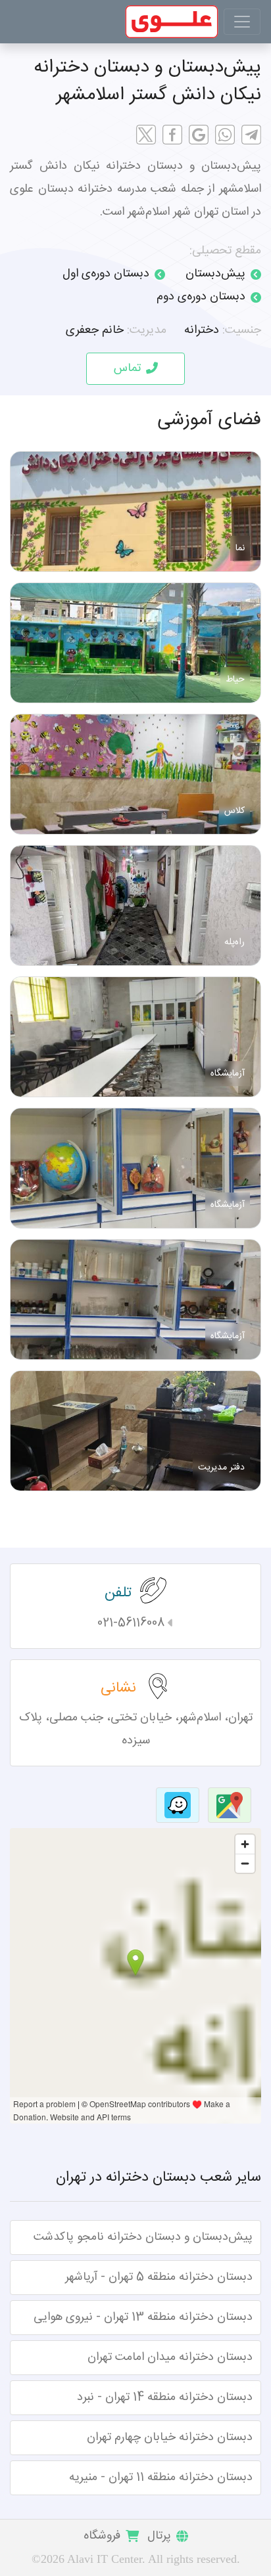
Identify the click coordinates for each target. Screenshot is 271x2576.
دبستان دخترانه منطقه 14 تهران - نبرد (165, 2397)
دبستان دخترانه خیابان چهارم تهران (170, 2437)
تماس (127, 368)
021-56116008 (131, 1623)
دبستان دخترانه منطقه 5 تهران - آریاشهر (159, 2277)
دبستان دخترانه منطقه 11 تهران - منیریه (161, 2478)
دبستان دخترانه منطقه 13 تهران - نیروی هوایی (143, 2317)
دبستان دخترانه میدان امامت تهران (170, 2357)
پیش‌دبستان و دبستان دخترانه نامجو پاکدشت (143, 2237)
